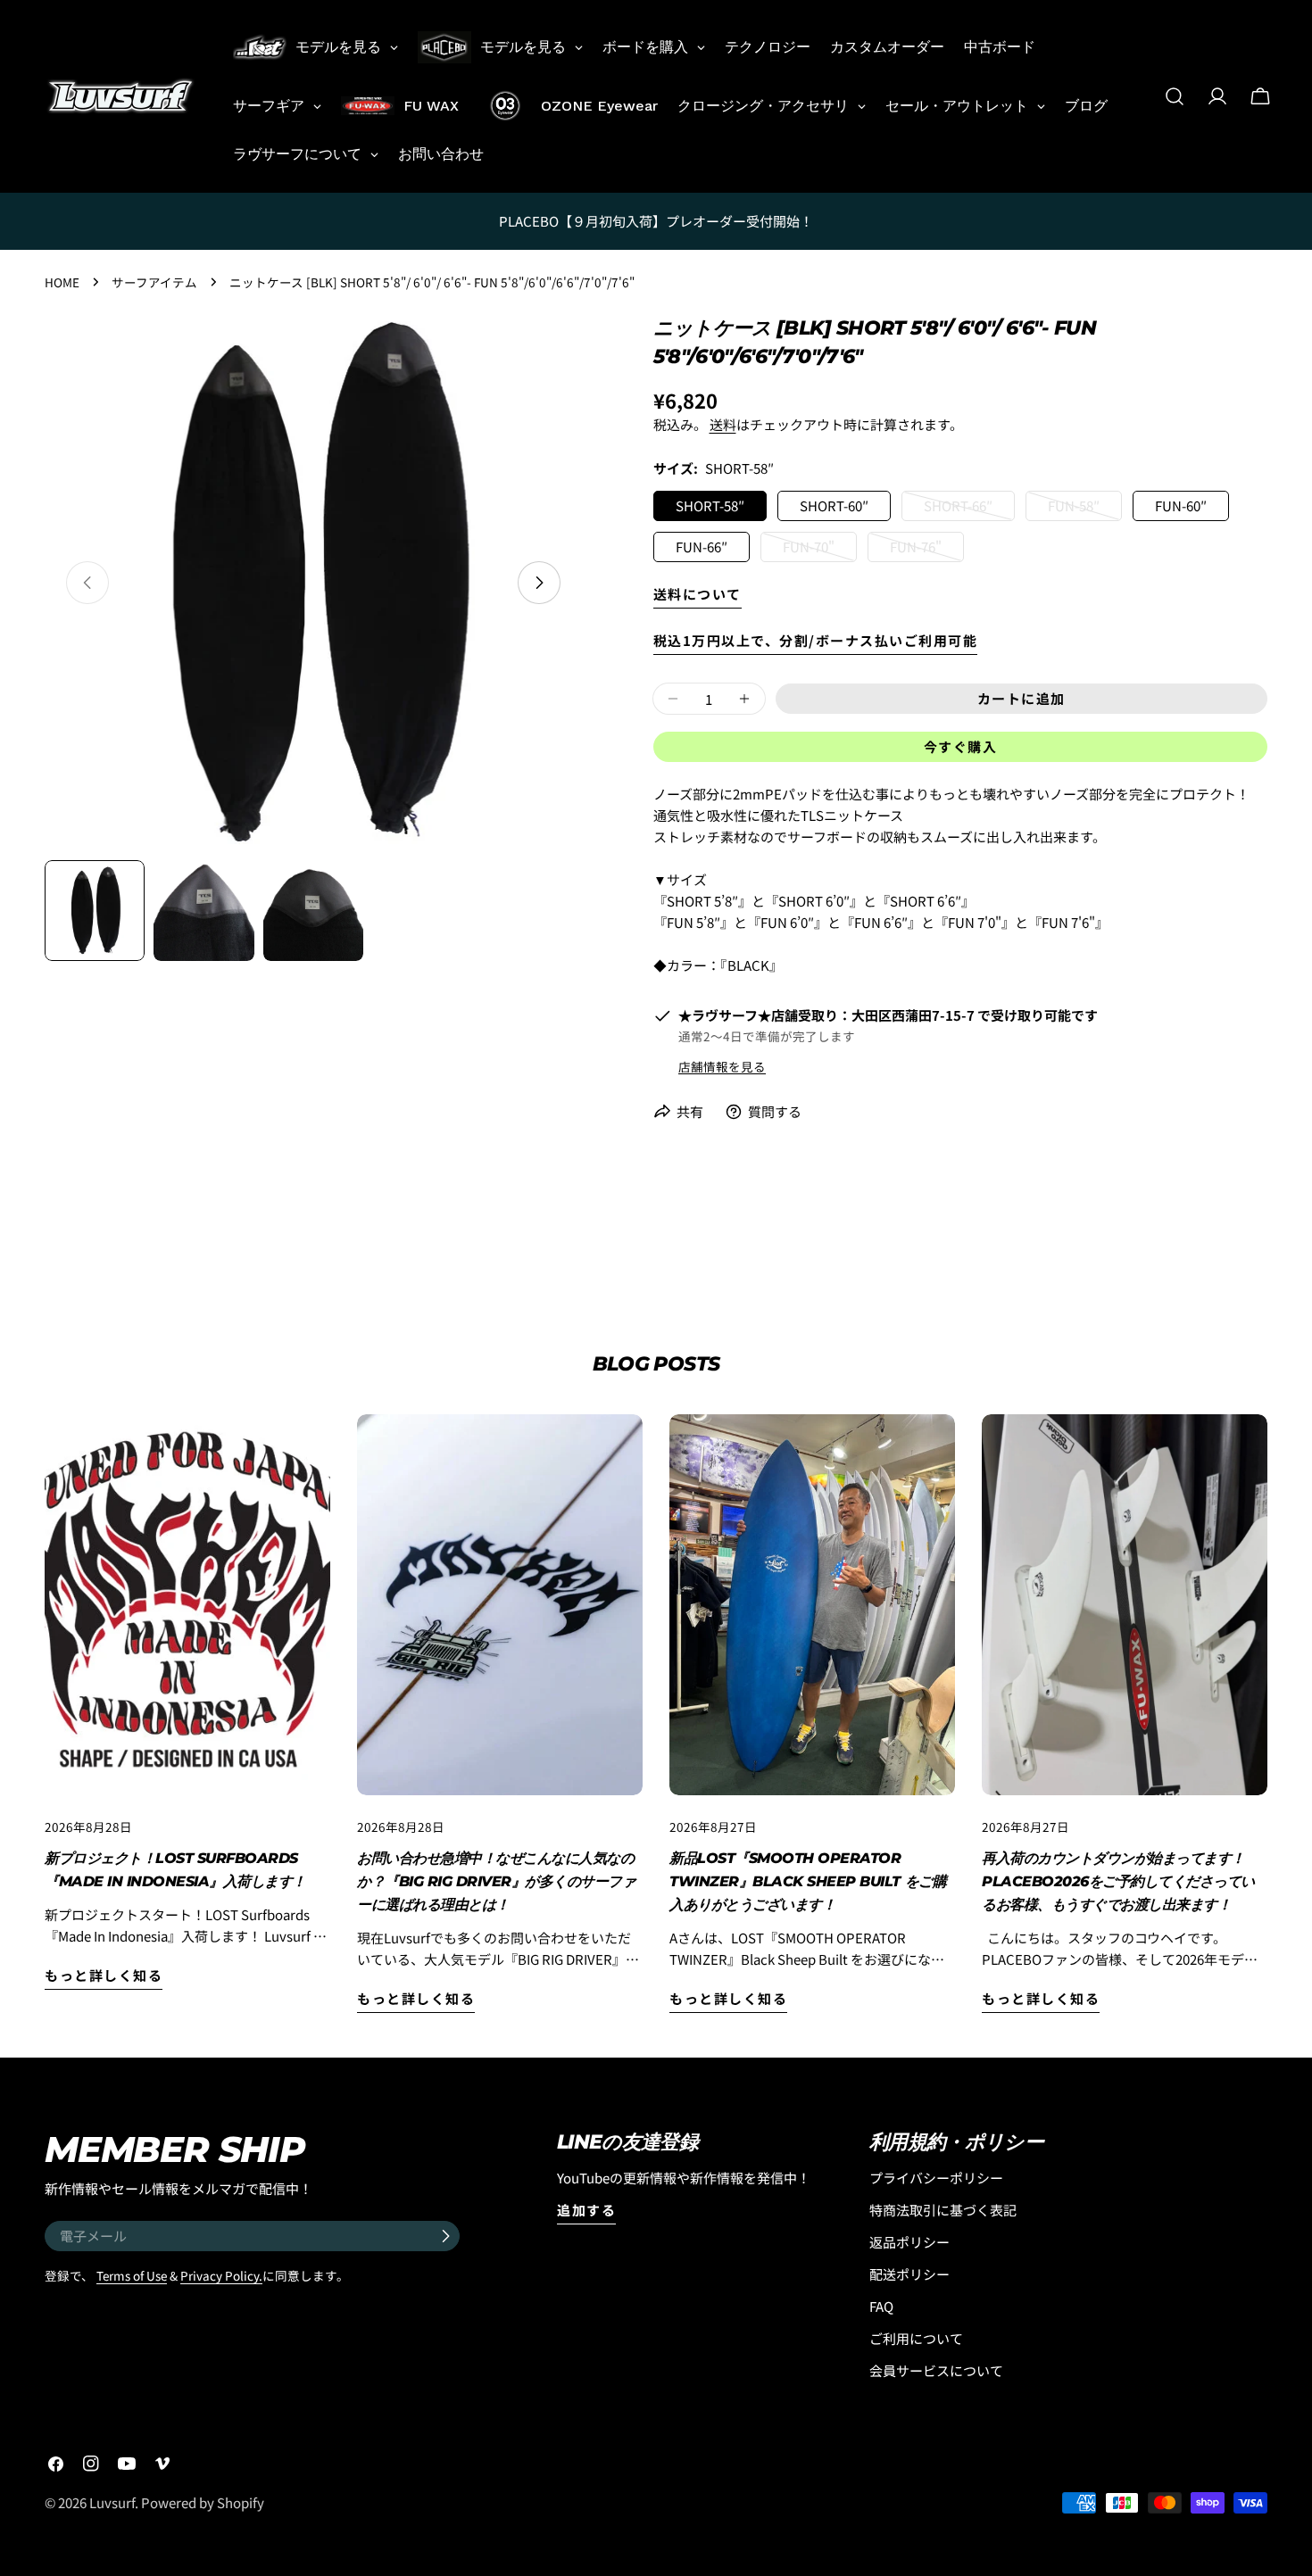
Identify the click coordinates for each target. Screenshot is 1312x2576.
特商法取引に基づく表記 (943, 2210)
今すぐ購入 (961, 746)
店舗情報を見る (722, 1066)
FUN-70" (809, 550)
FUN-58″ (1074, 509)
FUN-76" (916, 550)
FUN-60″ (1181, 505)
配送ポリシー (909, 2274)
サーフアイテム (154, 282)
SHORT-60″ (834, 505)
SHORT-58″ (710, 505)
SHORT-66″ (958, 509)
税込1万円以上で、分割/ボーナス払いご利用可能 (816, 640)
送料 (723, 424)
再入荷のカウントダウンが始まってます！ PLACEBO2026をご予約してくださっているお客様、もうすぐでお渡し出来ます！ (1118, 1881)
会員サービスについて (936, 2370)
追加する (586, 2210)
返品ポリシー (909, 2242)
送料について (698, 594)
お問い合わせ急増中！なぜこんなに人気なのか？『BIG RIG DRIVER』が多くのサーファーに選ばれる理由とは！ (497, 1881)
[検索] (1175, 96)
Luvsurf (112, 2502)
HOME (62, 282)
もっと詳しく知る (104, 1975)
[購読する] (445, 2236)
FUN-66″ (702, 547)
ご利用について (916, 2338)
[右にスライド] (539, 583)
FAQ (881, 2306)
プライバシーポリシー (936, 2178)
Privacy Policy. (221, 2275)
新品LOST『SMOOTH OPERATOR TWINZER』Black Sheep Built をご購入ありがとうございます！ (808, 1881)
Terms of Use (132, 2275)
